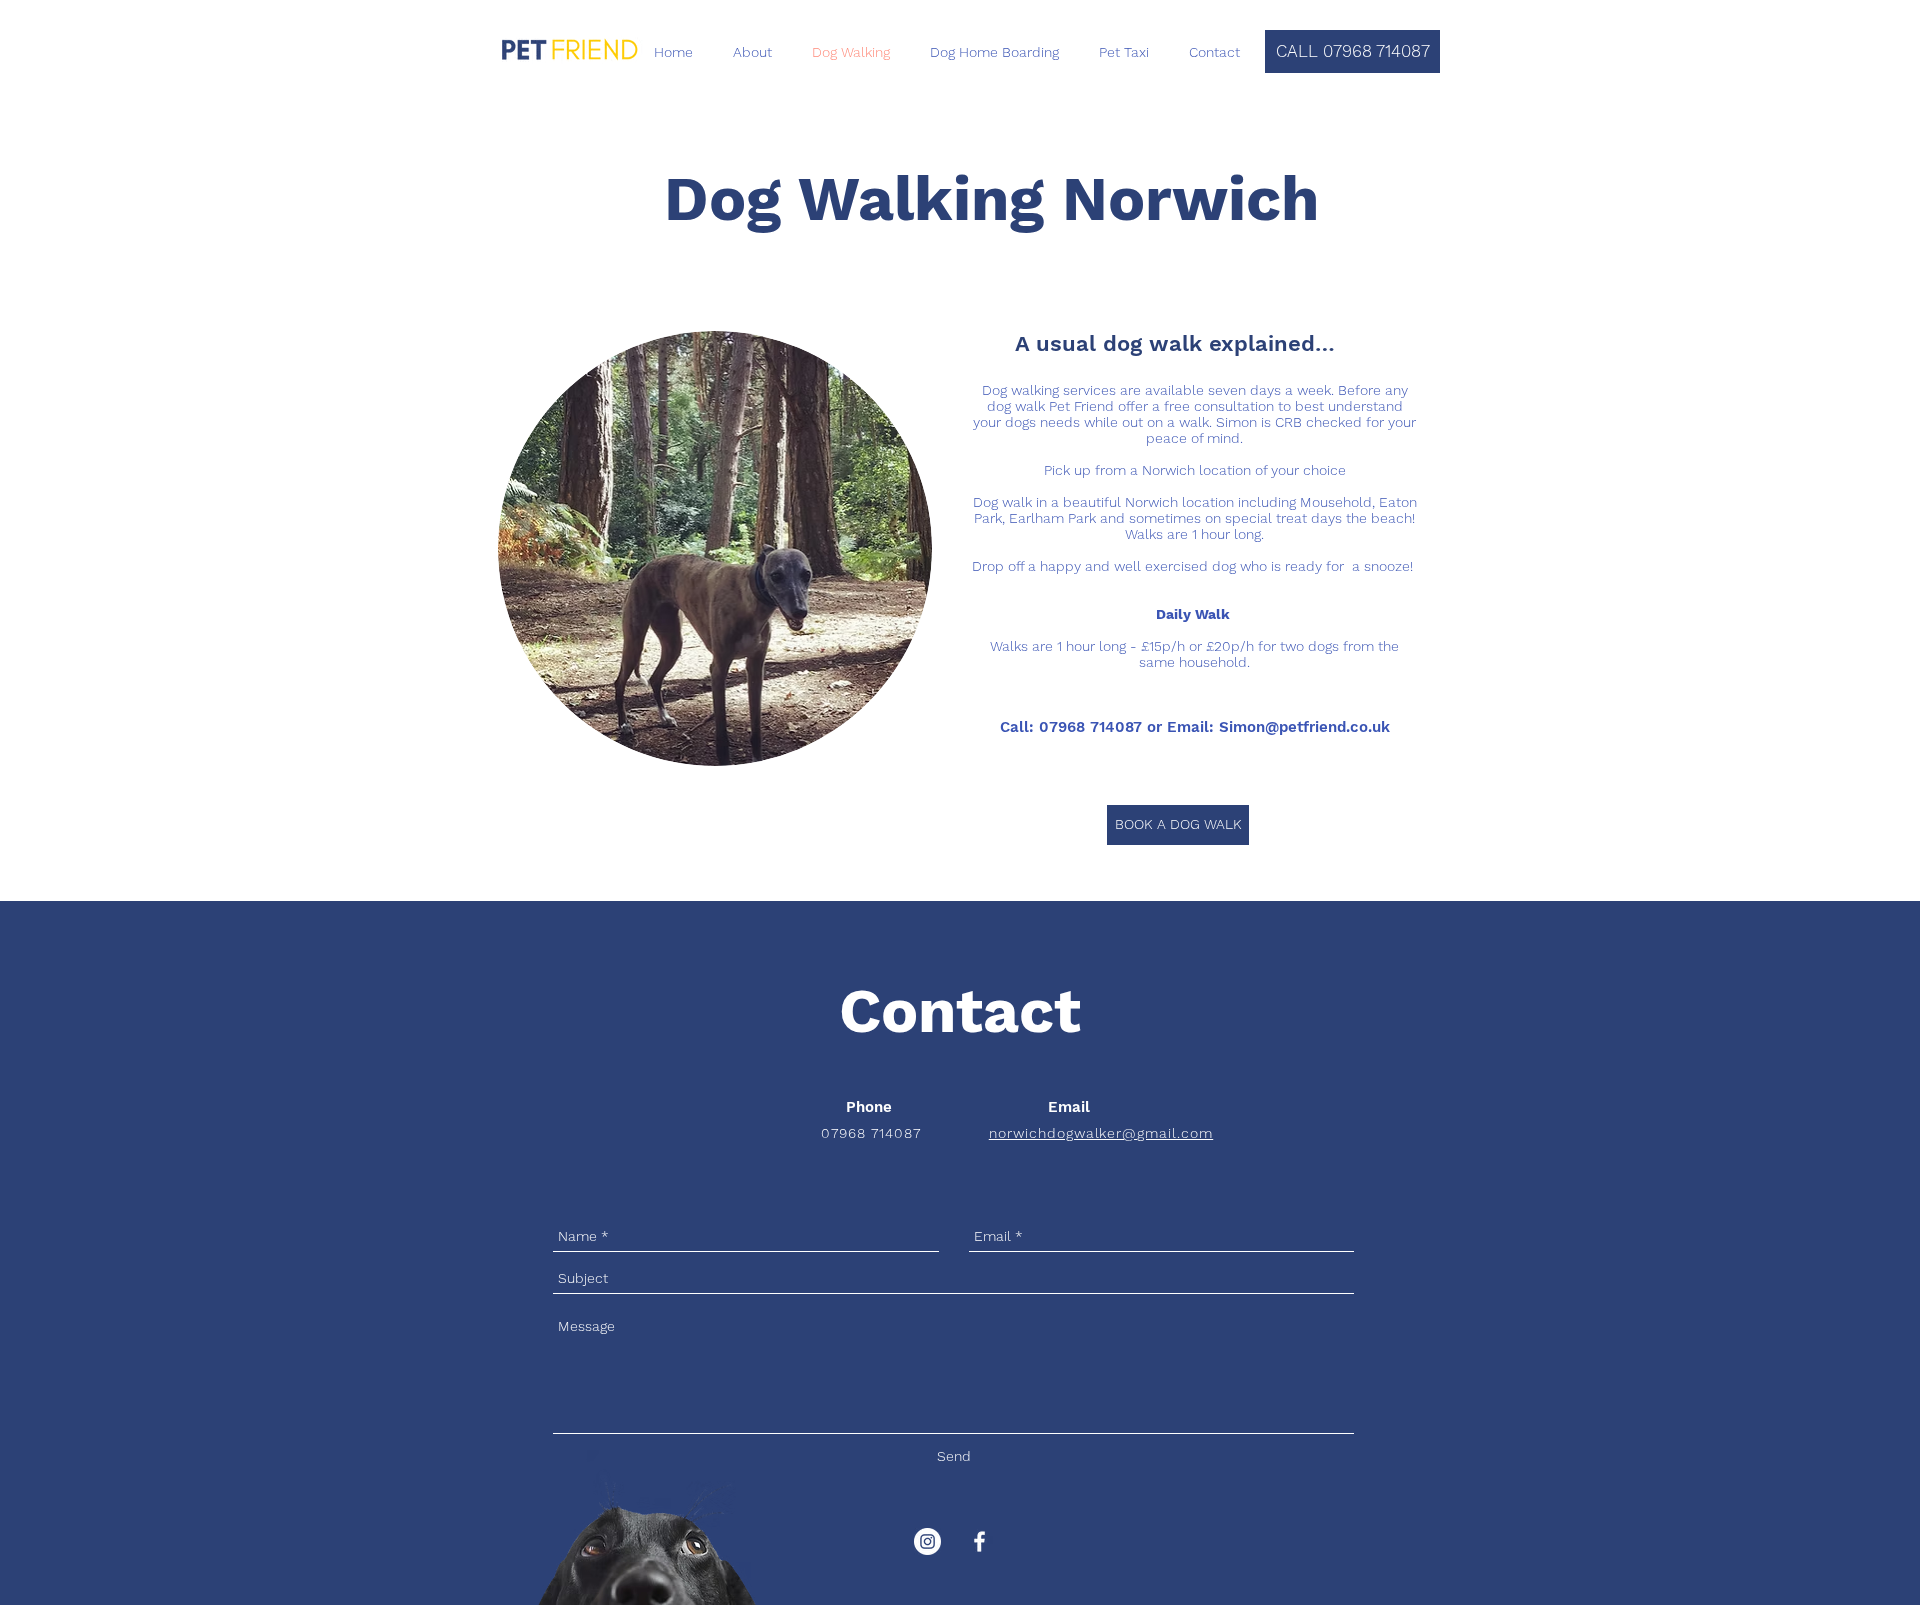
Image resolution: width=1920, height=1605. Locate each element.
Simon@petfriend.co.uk (1304, 727)
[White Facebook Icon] (979, 1541)
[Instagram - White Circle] (927, 1541)
